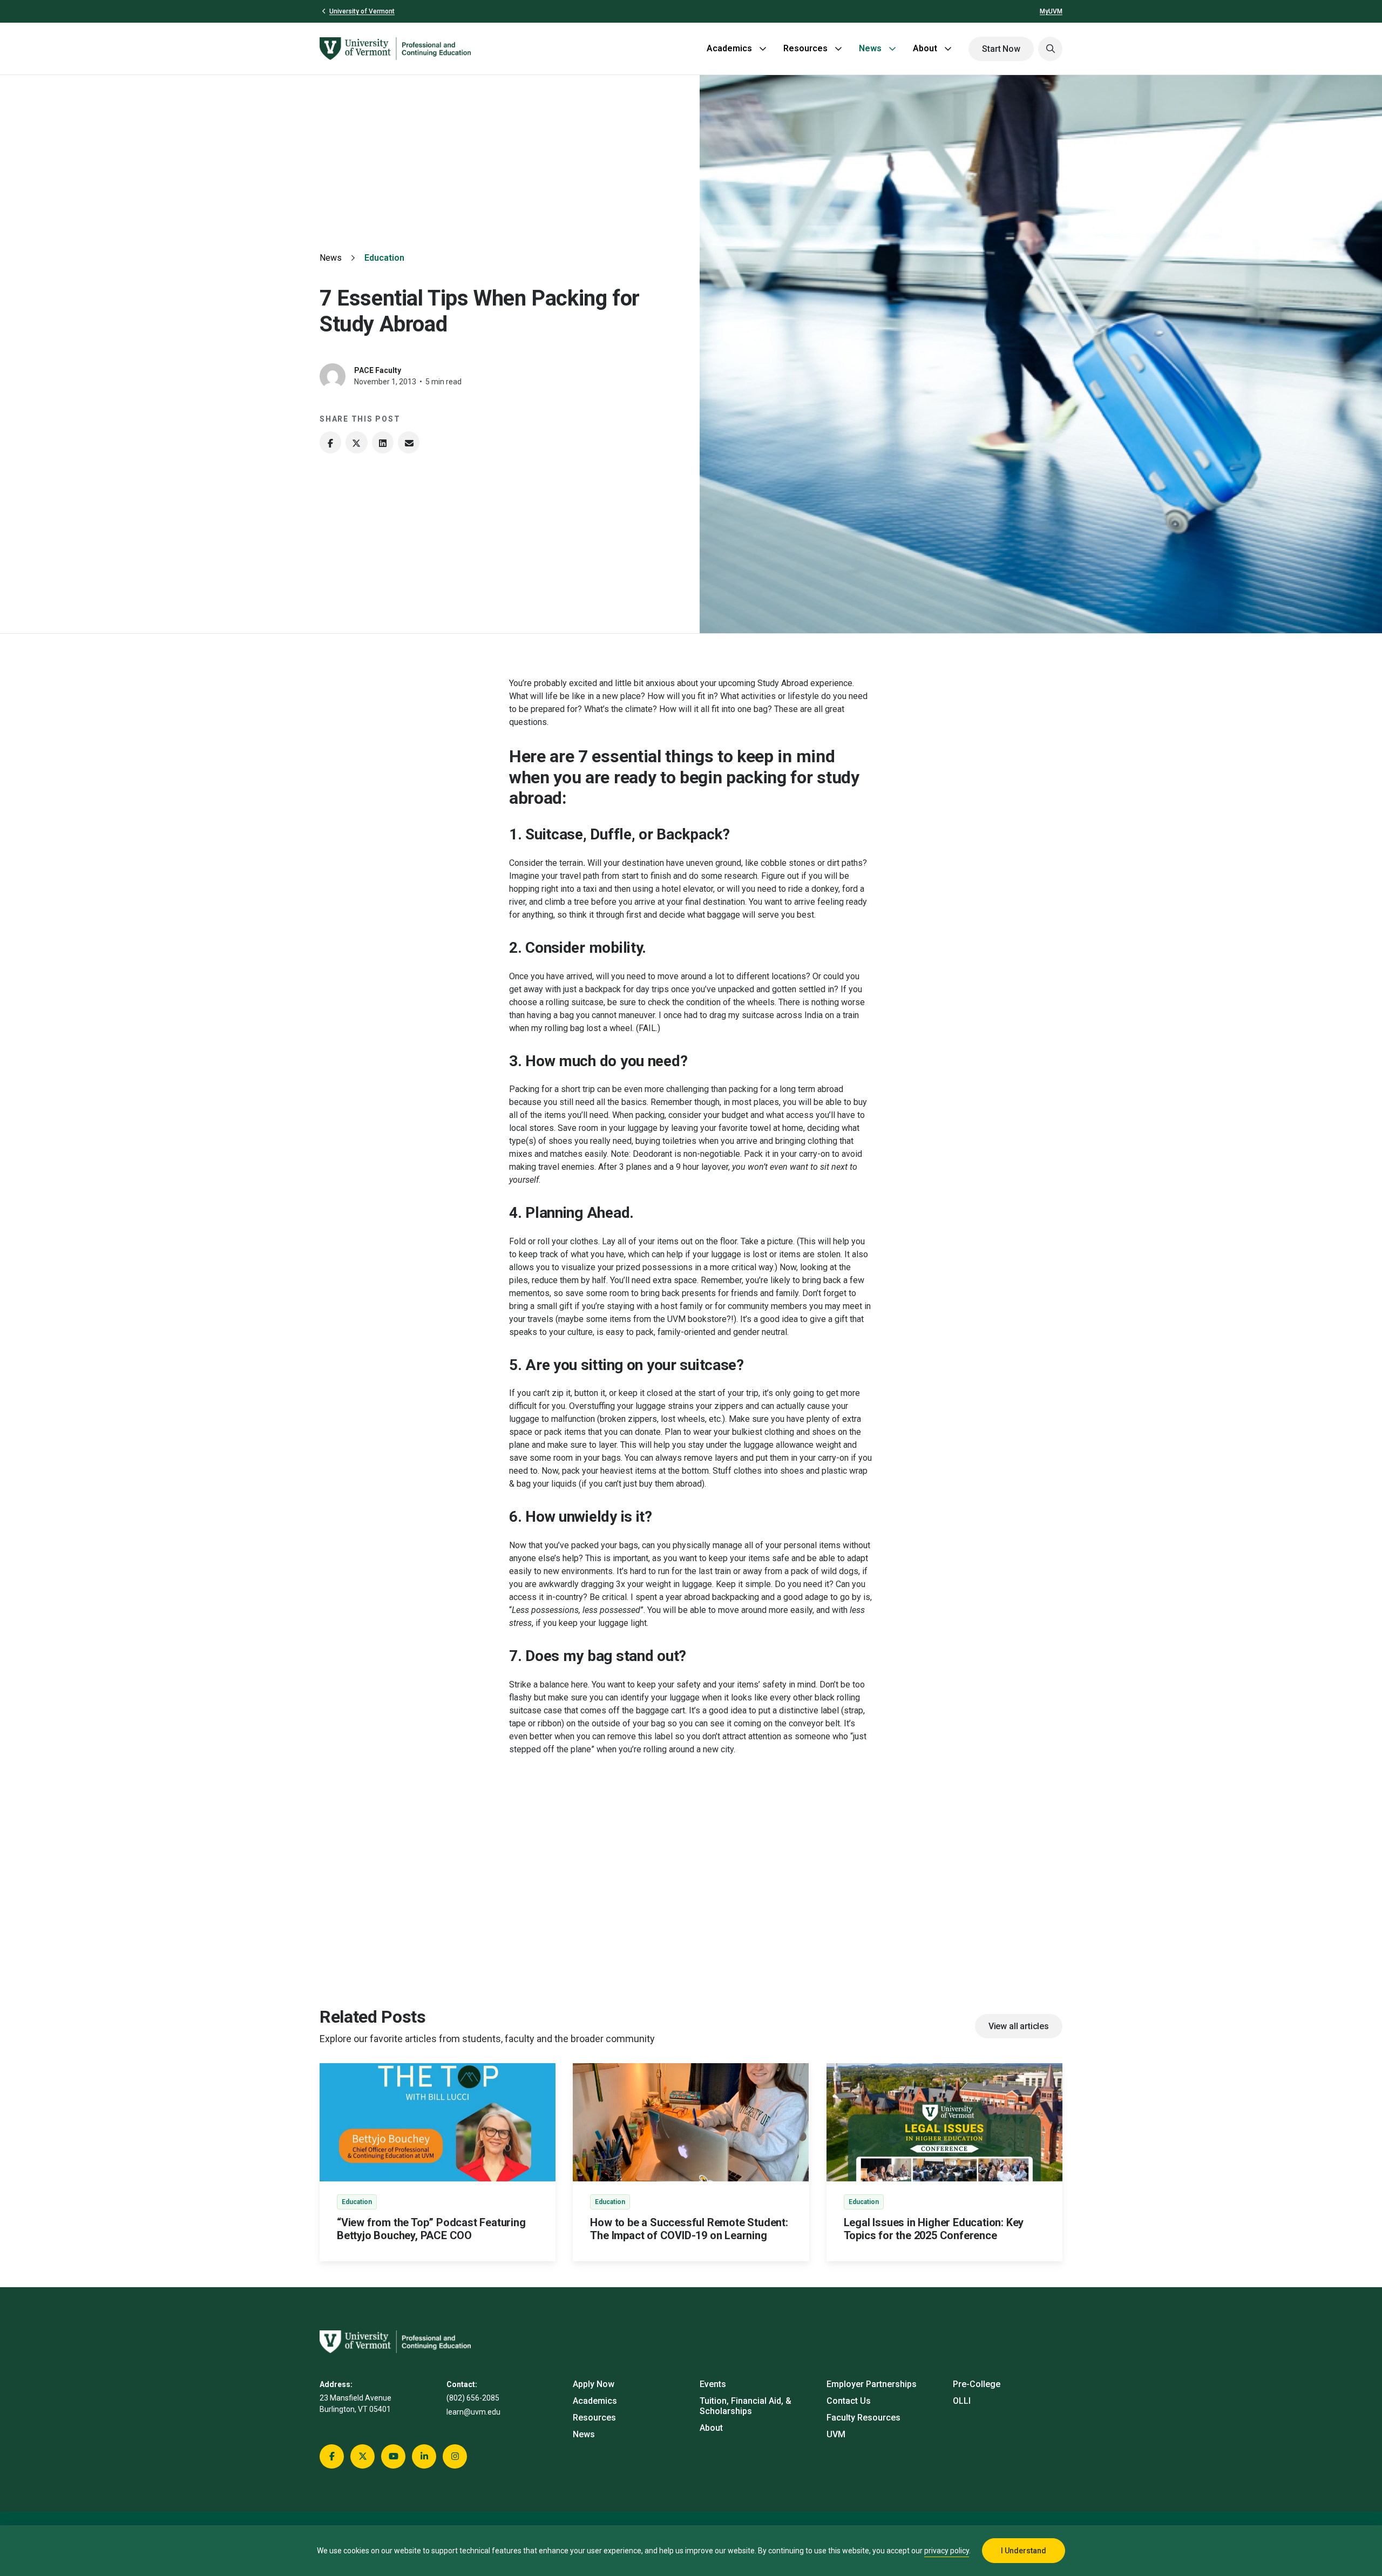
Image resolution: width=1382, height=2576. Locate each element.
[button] (1050, 49)
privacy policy (947, 2551)
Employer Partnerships (872, 2384)
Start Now (1001, 49)
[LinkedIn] (383, 442)
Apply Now (594, 2384)
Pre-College (977, 2384)
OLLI (962, 2401)
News (870, 48)
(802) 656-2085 (473, 2398)
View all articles (1019, 2026)
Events (713, 2384)
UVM (836, 2434)
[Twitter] (356, 442)
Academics (729, 48)
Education (384, 258)
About (925, 48)
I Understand (1024, 2551)
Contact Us (849, 2401)
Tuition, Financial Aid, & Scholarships (746, 2406)
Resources (805, 48)
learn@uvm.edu (473, 2412)
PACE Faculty (378, 370)
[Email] (409, 442)
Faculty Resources (863, 2418)
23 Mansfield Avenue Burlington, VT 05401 (355, 2404)
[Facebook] (330, 442)
